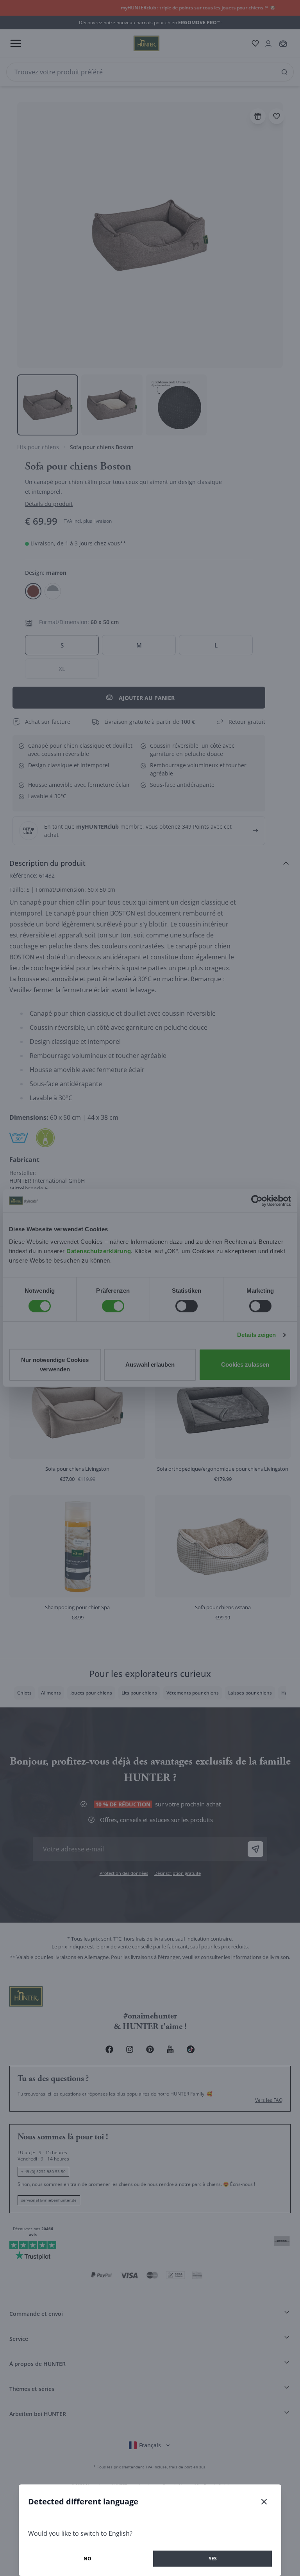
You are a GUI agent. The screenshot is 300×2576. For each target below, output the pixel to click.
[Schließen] (264, 2502)
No (87, 2559)
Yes (213, 2559)
